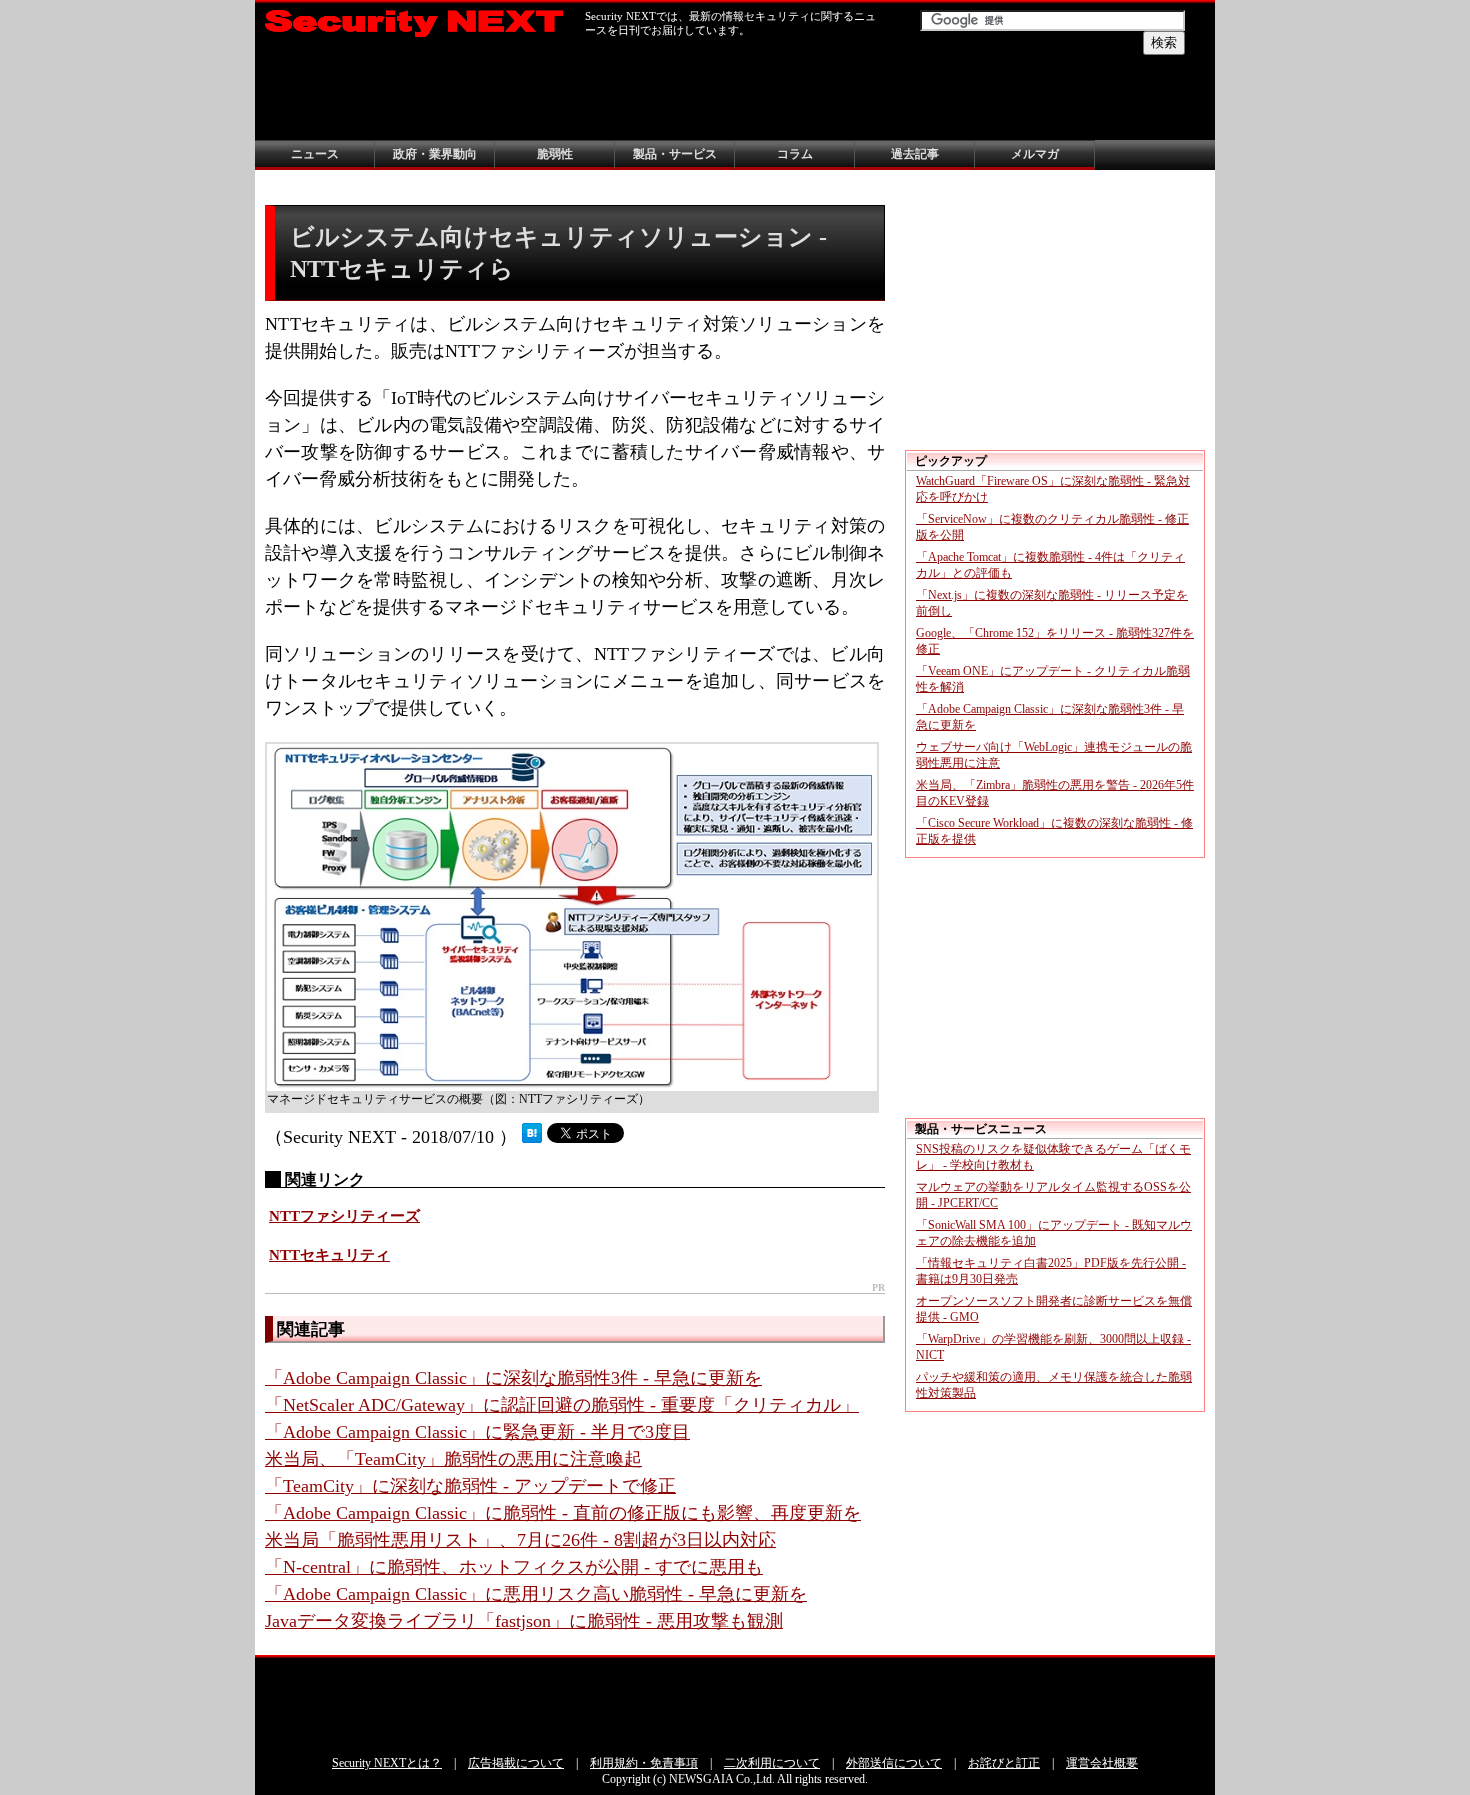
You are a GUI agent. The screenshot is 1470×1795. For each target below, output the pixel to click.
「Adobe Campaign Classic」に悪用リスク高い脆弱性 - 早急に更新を (536, 1594)
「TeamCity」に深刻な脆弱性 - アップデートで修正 (470, 1486)
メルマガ (1035, 154)
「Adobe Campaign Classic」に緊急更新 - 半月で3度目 (477, 1432)
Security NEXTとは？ (387, 1763)
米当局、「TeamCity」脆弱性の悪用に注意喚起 (453, 1459)
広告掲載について (516, 1763)
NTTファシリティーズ (344, 1216)
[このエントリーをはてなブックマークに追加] (532, 1137)
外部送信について (894, 1763)
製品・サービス (675, 154)
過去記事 (915, 154)
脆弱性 (555, 154)
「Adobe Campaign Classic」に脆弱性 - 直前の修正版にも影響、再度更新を (563, 1513)
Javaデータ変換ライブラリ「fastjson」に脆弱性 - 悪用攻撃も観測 (524, 1621)
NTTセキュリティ (329, 1255)
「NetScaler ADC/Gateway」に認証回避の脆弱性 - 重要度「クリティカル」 (562, 1405)
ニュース (315, 154)
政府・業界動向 (435, 154)
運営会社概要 (1102, 1763)
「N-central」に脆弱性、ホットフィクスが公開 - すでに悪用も (514, 1567)
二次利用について (772, 1763)
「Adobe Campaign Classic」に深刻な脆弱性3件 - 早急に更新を (513, 1378)
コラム (795, 154)
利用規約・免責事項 (644, 1763)
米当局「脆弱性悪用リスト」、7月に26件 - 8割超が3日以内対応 (520, 1540)
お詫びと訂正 (1004, 1763)
